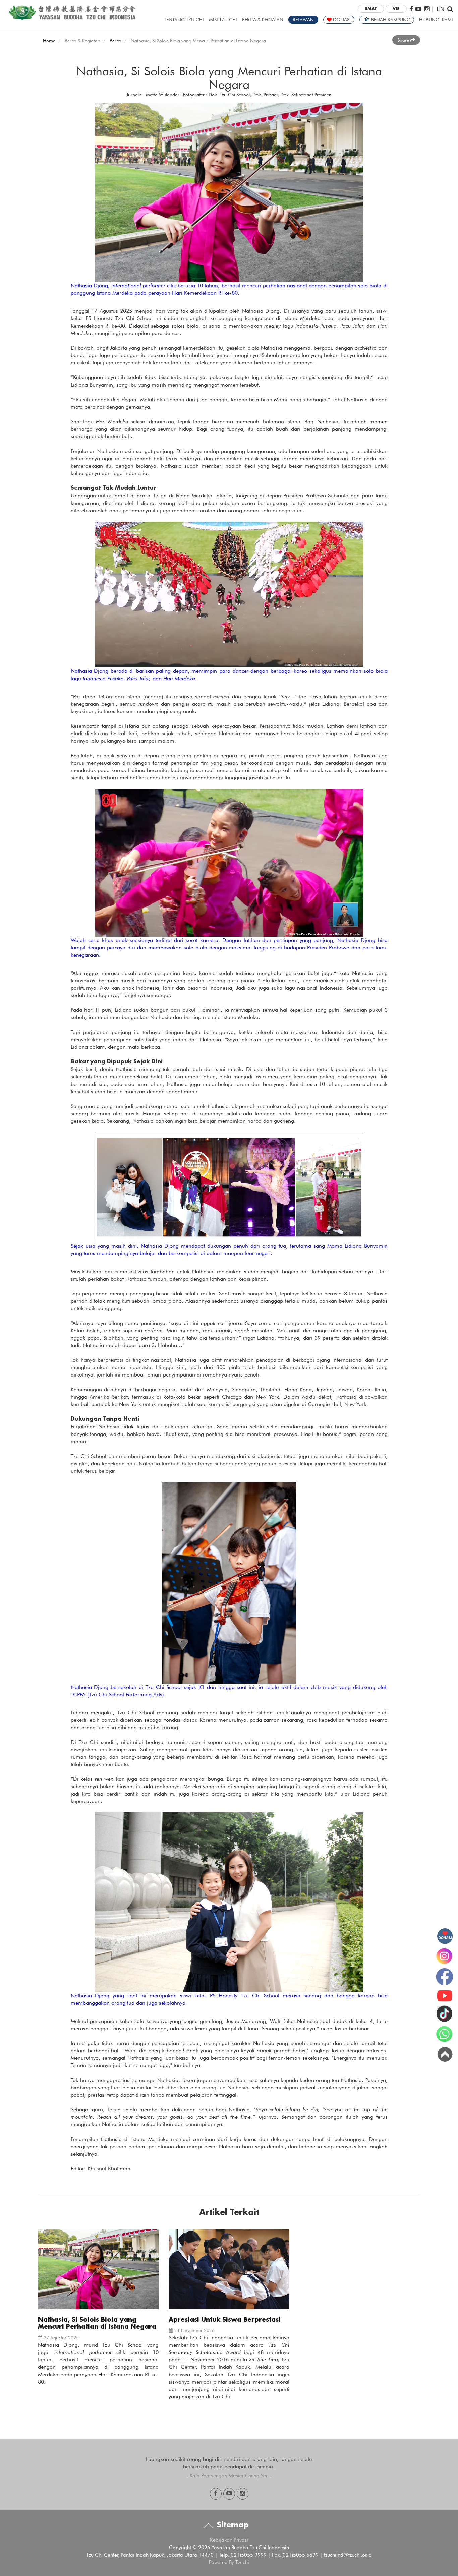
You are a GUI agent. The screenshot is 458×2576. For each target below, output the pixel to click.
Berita (116, 41)
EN (441, 9)
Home (49, 41)
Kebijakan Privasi (229, 2540)
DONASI (341, 20)
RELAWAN (303, 20)
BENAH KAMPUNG (390, 20)
